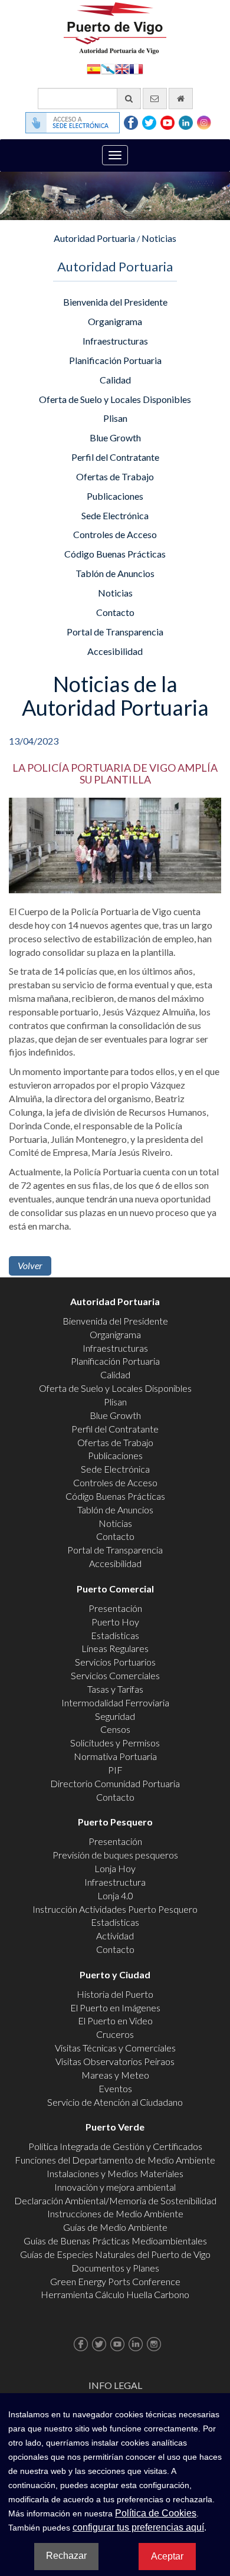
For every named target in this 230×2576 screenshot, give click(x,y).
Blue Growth (115, 437)
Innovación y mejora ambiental (115, 2187)
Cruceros (115, 2034)
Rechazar (66, 2556)
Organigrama (115, 321)
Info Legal (115, 2385)
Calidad (115, 380)
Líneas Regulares (115, 1648)
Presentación (115, 1608)
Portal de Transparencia (115, 632)
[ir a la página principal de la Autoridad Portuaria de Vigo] (115, 27)
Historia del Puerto (115, 1994)
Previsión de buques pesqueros (115, 1855)
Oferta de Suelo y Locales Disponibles (115, 399)
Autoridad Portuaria (94, 238)
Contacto (115, 612)
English (122, 68)
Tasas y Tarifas (115, 1689)
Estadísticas (115, 1635)
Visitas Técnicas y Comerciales (115, 2048)
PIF (115, 1770)
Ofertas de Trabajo (115, 476)
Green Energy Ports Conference (115, 2281)
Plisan (115, 418)
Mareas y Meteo (115, 2075)
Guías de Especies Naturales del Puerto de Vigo (115, 2254)
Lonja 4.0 (115, 1895)
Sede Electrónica (115, 515)
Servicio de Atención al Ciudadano (115, 2102)
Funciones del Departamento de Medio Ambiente (115, 2160)
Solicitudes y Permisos (115, 1743)
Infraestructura (115, 1882)
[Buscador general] (129, 99)
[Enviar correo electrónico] (155, 99)
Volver (30, 1265)
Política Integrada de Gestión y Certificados (115, 2146)
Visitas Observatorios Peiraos (115, 2061)
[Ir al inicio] (181, 99)
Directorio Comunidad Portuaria (115, 1783)
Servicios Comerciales (115, 1675)
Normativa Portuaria (115, 1756)
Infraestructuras (115, 341)
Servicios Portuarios (115, 1662)
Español (94, 68)
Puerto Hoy (115, 1622)
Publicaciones (115, 496)
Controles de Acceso (115, 534)
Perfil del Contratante (115, 457)
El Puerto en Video (115, 2021)
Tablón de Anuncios (115, 573)
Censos (115, 1729)
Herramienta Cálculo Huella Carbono (115, 2294)
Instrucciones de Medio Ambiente (115, 2213)
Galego (108, 68)
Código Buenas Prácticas (115, 554)
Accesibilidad (115, 651)
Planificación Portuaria (115, 360)
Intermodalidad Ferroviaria (115, 1702)
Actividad (115, 1936)
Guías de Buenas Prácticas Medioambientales (115, 2241)
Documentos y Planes (115, 2268)
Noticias (159, 238)
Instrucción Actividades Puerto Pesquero (115, 1909)
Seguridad (115, 1716)
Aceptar (167, 2556)
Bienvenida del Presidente (115, 302)
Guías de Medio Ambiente (115, 2227)
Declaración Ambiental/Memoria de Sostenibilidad (115, 2200)
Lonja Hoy (115, 1868)
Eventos (115, 2088)
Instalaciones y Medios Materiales (115, 2173)
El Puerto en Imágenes (115, 2008)
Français (136, 68)
